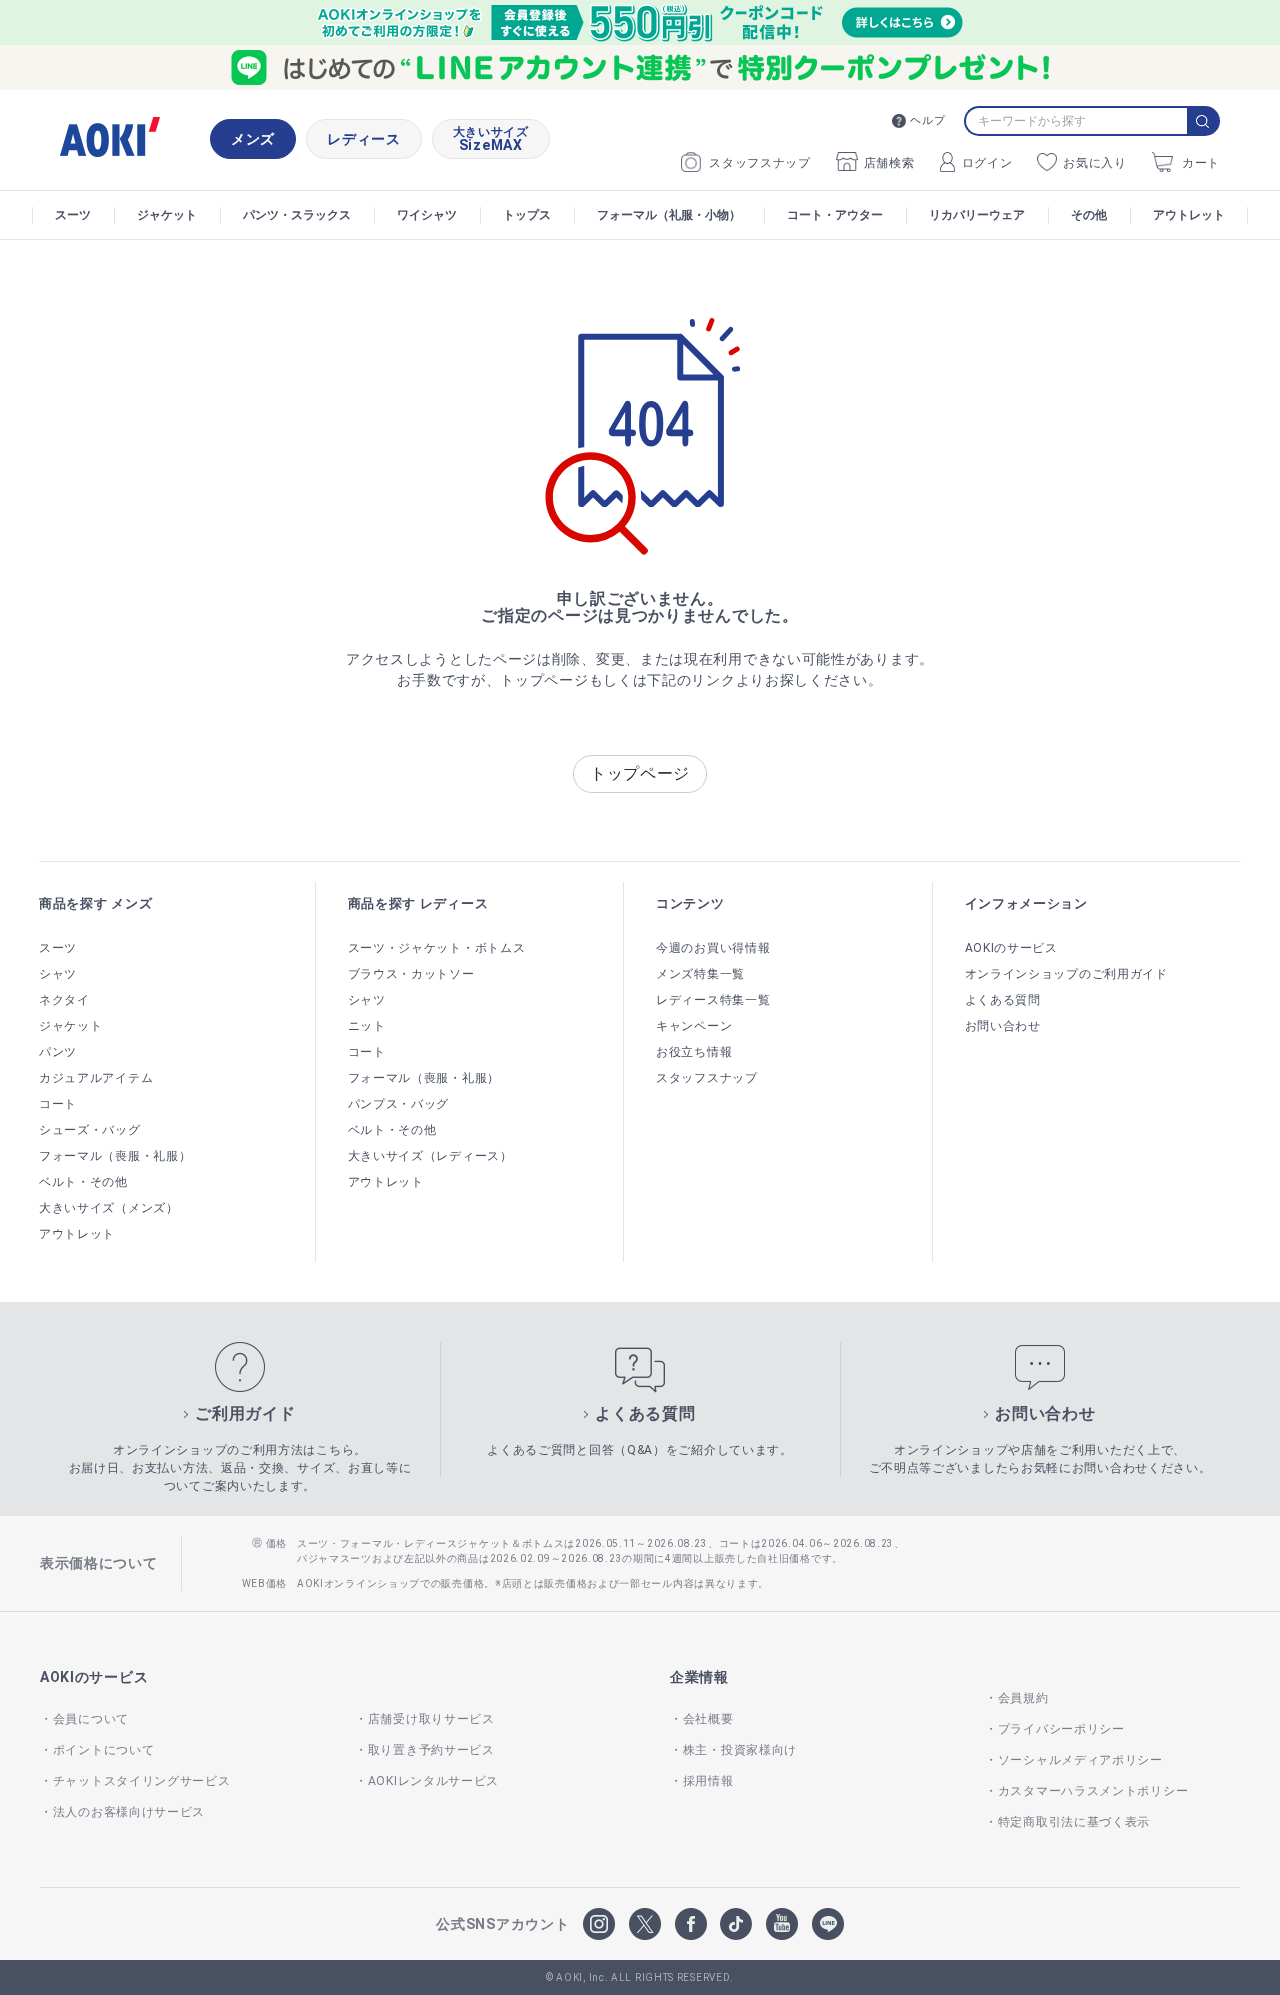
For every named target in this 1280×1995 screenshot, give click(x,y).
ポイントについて (103, 1750)
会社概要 (708, 1719)
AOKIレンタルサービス (433, 1781)
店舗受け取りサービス (431, 1719)
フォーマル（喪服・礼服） (115, 1156)
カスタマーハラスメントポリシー (1093, 1791)
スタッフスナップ (760, 163)
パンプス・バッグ (399, 1104)
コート (58, 1104)
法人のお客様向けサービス (129, 1812)
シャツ (58, 974)
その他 (1089, 215)
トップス (527, 215)
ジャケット (167, 215)
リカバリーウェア (977, 215)
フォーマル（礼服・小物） (669, 215)
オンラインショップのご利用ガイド (1066, 974)
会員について (91, 1719)
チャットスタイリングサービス (142, 1781)
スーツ (73, 215)
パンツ (58, 1052)
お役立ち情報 (694, 1052)
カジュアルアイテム (96, 1078)
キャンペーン (694, 1026)
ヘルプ (927, 120)
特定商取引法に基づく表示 (1074, 1822)
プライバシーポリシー (1061, 1729)
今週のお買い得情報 (713, 948)
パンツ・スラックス (297, 215)
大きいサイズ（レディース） (430, 1156)
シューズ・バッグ (90, 1130)
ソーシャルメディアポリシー (1080, 1760)
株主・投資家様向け (740, 1750)
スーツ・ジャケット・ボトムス (437, 948)
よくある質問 (1003, 1000)
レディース (364, 139)
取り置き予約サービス (431, 1750)
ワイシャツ (427, 215)
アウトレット (1189, 215)
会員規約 (1023, 1698)
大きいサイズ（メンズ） (109, 1208)
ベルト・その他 (83, 1182)
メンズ (253, 139)
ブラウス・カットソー (411, 974)
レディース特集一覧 (713, 1000)
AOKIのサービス (1011, 948)
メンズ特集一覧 (700, 974)
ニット (367, 1026)
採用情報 (708, 1781)
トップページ (640, 773)
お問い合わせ (1003, 1026)
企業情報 (699, 1677)
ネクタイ (64, 1000)
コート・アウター (835, 215)
